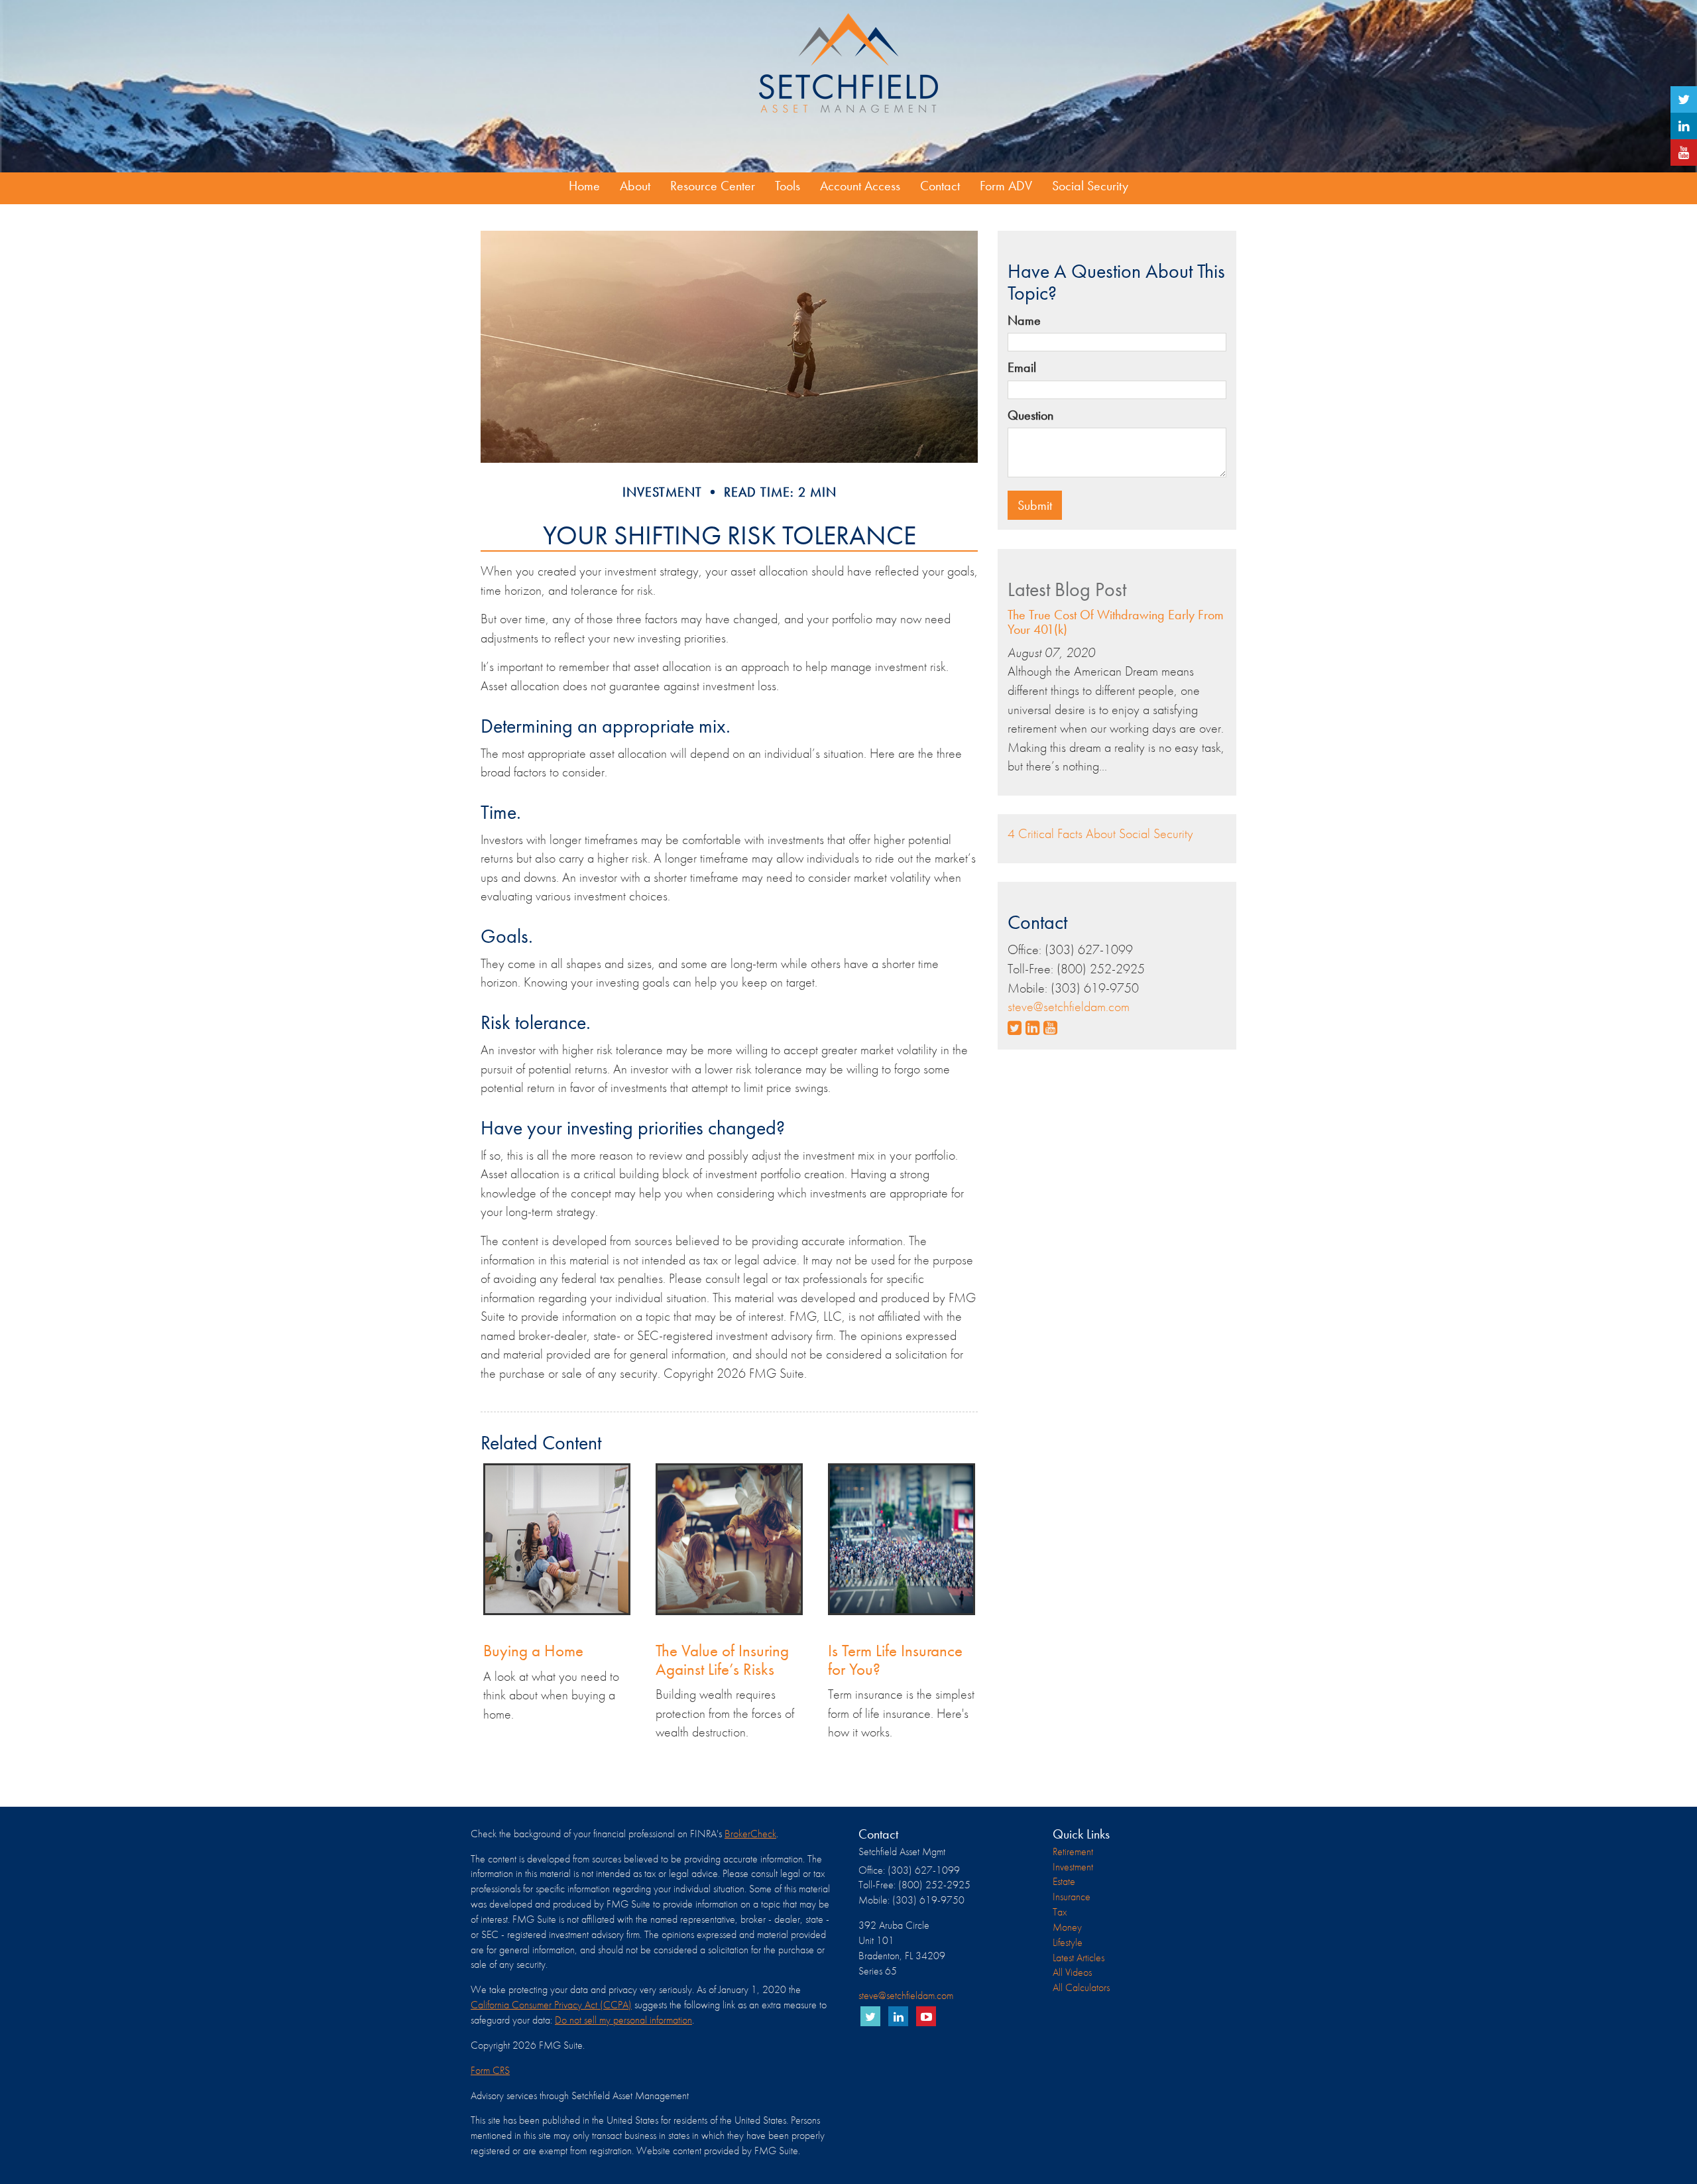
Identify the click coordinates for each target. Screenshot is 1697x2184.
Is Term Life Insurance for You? (895, 1660)
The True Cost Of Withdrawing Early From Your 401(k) (1116, 622)
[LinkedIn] (1684, 126)
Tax (1060, 1912)
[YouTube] (1684, 152)
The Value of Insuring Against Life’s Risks (722, 1660)
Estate (1064, 1881)
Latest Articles (1079, 1958)
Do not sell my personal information (623, 2020)
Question (1030, 415)
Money (1067, 1927)
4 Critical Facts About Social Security (1100, 833)
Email (1022, 367)
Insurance (1072, 1897)
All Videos (1072, 1972)
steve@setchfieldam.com (1069, 1006)
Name (1024, 320)
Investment (1073, 1867)
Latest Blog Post (1067, 589)
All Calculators (1081, 1987)
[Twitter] (1684, 99)
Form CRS (490, 2070)
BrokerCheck (750, 1834)
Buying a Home (533, 1651)
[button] (635, 186)
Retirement (1073, 1851)
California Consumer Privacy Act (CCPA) (551, 2005)
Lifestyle (1068, 1942)
